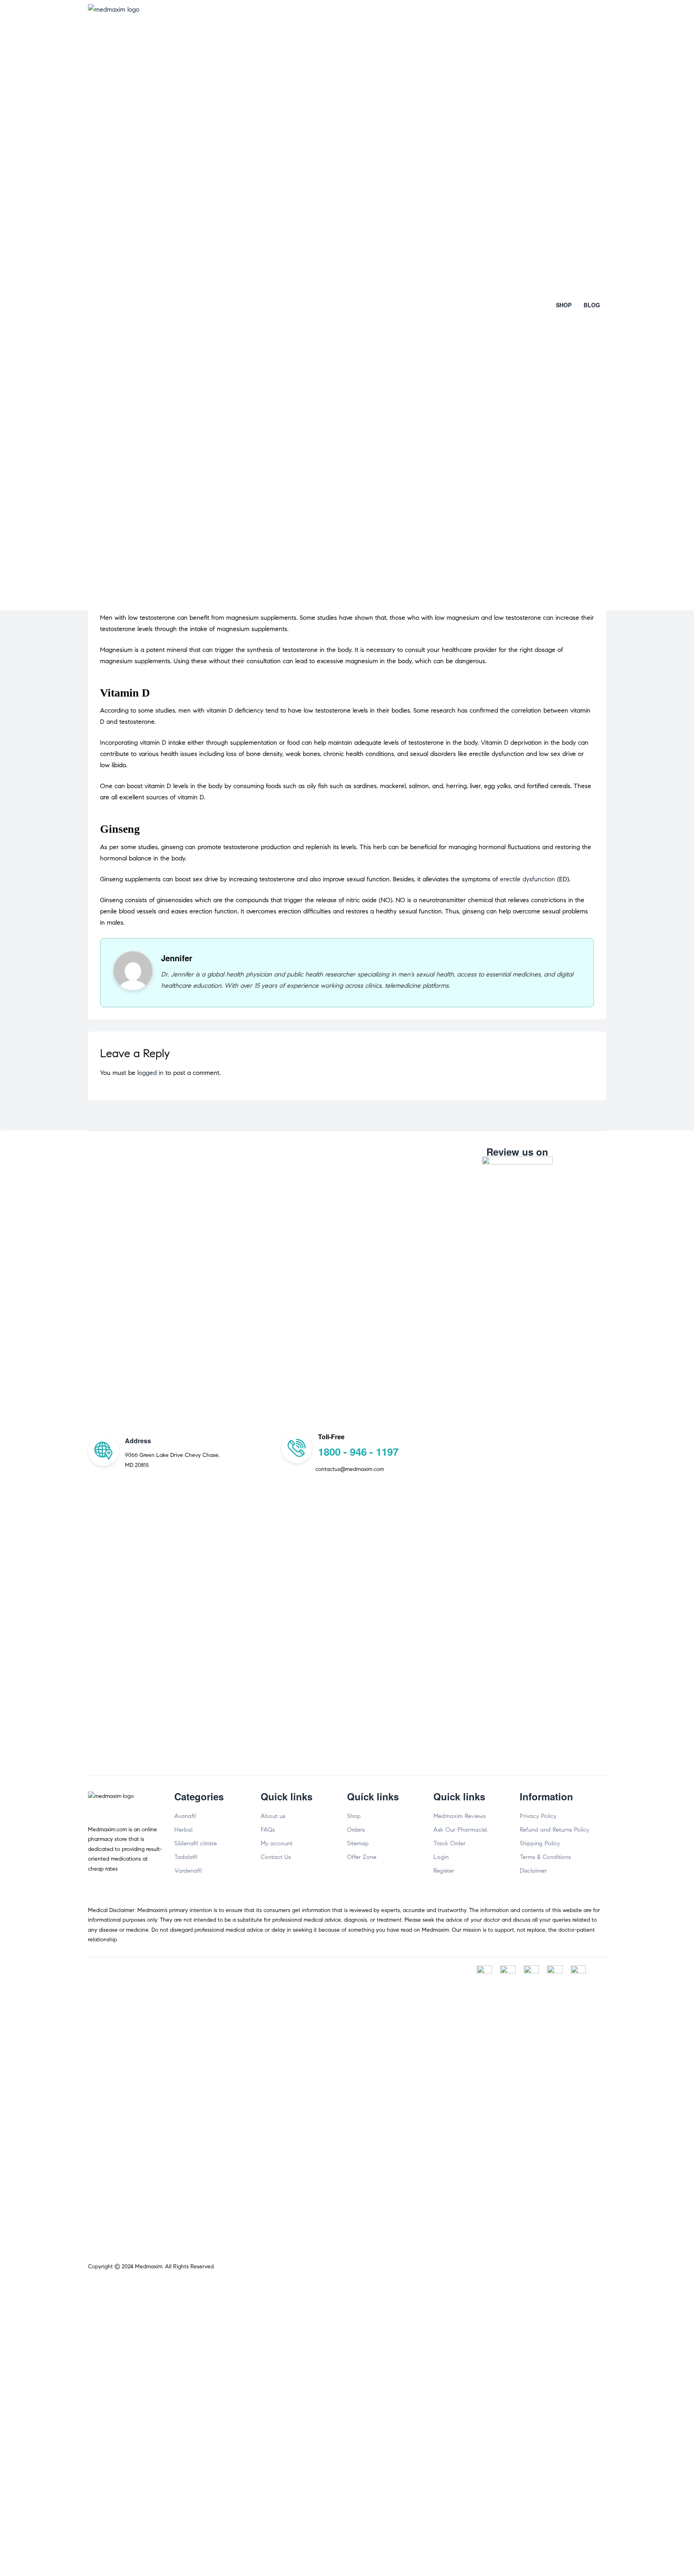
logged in (150, 1073)
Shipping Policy (540, 1843)
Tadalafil (186, 1857)
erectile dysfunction (528, 879)
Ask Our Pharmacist (460, 1830)
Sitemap (358, 1843)
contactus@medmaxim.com (350, 1469)
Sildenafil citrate (196, 1843)
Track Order (449, 1843)
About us (273, 1816)
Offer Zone (362, 1857)
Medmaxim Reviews (459, 1816)
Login (441, 1857)
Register (444, 1871)
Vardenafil (188, 1871)
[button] (564, 305)
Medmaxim (149, 2267)
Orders (356, 1830)
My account (277, 1843)
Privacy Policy (538, 1816)
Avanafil (185, 1816)
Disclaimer (533, 1871)
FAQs (268, 1830)
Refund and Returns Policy (554, 1830)
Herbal (183, 1830)
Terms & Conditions (545, 1857)
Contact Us (276, 1857)
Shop (354, 1816)
